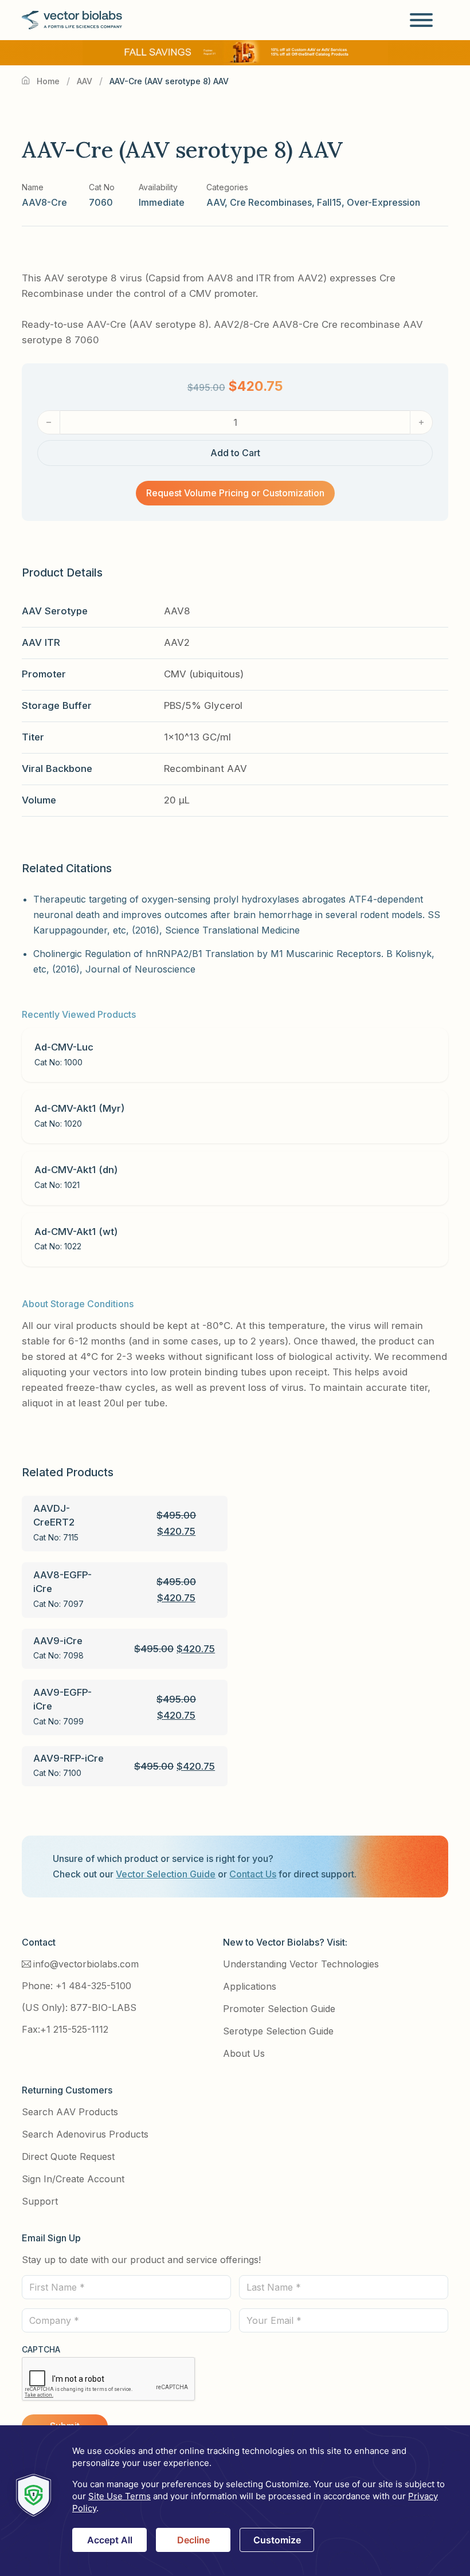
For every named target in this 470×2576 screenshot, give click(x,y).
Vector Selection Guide (166, 1874)
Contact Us (253, 1874)
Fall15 (329, 202)
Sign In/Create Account (73, 2179)
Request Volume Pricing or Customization (235, 493)
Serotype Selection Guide (278, 2031)
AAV (85, 81)
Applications (250, 1986)
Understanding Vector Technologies (301, 1964)
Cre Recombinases (271, 202)
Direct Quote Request (68, 2157)
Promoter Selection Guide (279, 2009)
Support (40, 2201)
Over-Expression (383, 202)
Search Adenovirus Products (85, 2134)
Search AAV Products (70, 2112)
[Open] (421, 20)
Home (48, 81)
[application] (235, 2501)
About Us (244, 2053)
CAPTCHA (41, 2349)
